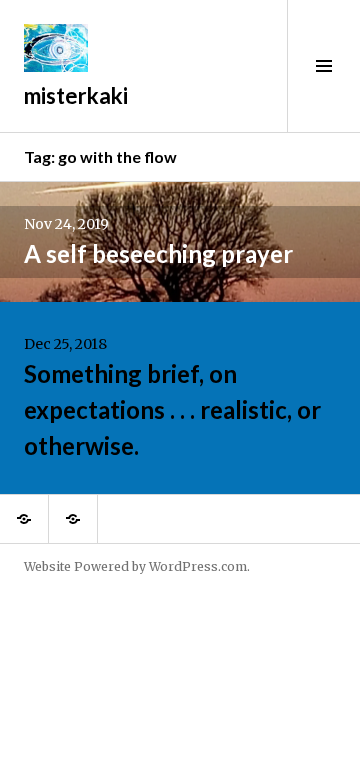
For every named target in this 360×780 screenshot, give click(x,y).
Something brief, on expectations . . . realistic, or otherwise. (172, 409)
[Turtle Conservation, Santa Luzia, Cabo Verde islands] (24, 519)
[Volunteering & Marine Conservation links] (73, 519)
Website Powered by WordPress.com (135, 566)
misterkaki (76, 95)
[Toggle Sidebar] (323, 66)
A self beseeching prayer (158, 253)
